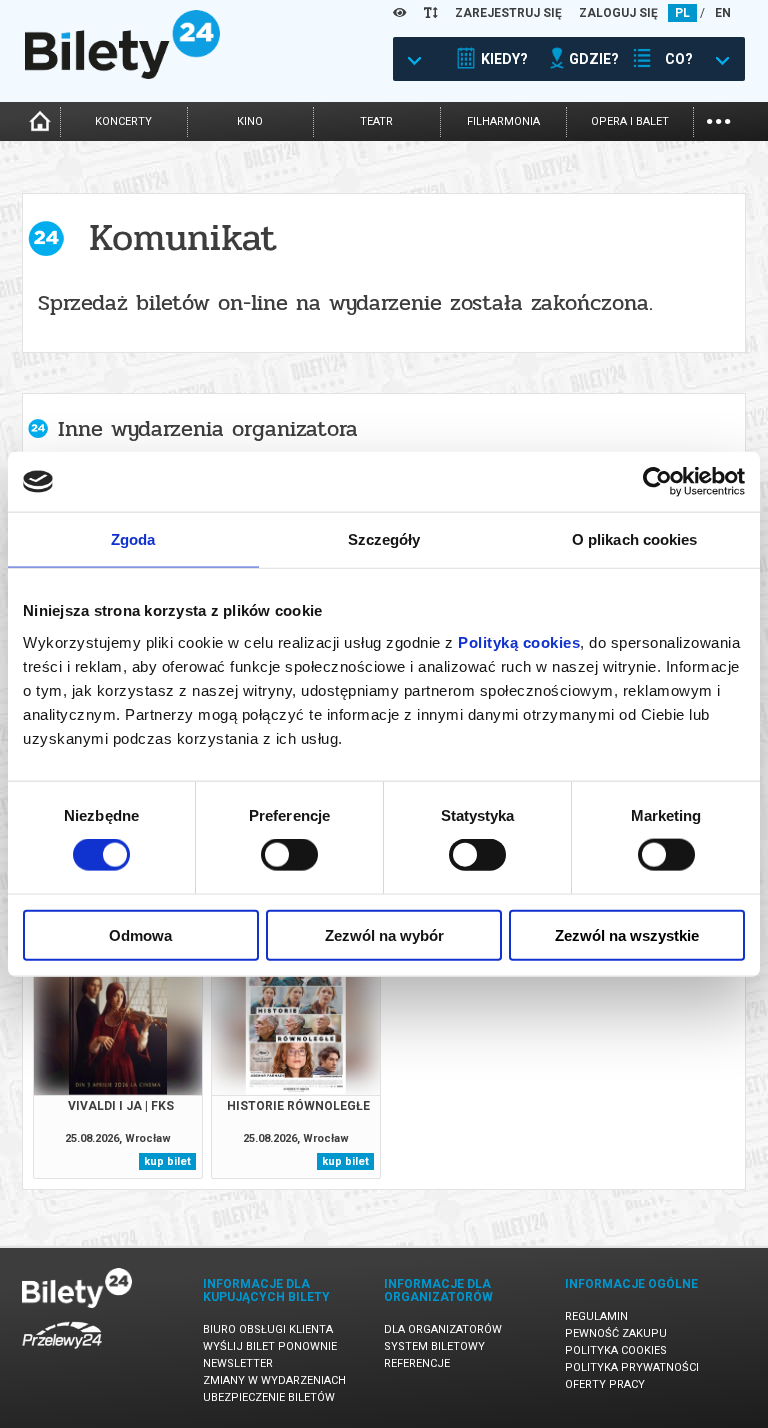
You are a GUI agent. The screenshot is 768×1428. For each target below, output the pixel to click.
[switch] (289, 855)
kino (250, 121)
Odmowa (140, 934)
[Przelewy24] (62, 1352)
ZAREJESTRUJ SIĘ (508, 13)
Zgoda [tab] (133, 539)
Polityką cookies (519, 641)
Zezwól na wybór (384, 934)
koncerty (123, 121)
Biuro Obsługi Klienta (268, 1329)
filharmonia (503, 121)
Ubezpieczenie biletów (269, 1397)
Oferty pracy (605, 1384)
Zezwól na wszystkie (627, 934)
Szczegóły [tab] (384, 539)
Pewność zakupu (616, 1333)
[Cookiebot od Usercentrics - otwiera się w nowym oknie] (657, 482)
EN (723, 13)
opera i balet (630, 121)
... (718, 119)
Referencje (417, 1363)
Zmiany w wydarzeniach (274, 1380)
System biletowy (434, 1346)
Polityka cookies (616, 1350)
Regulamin (596, 1316)
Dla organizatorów (443, 1329)
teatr (376, 121)
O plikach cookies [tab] (635, 539)
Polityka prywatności (632, 1367)
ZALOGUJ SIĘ (618, 13)
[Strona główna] (122, 74)
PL (682, 13)
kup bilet (167, 1161)
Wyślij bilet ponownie (270, 1346)
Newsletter (238, 1363)
